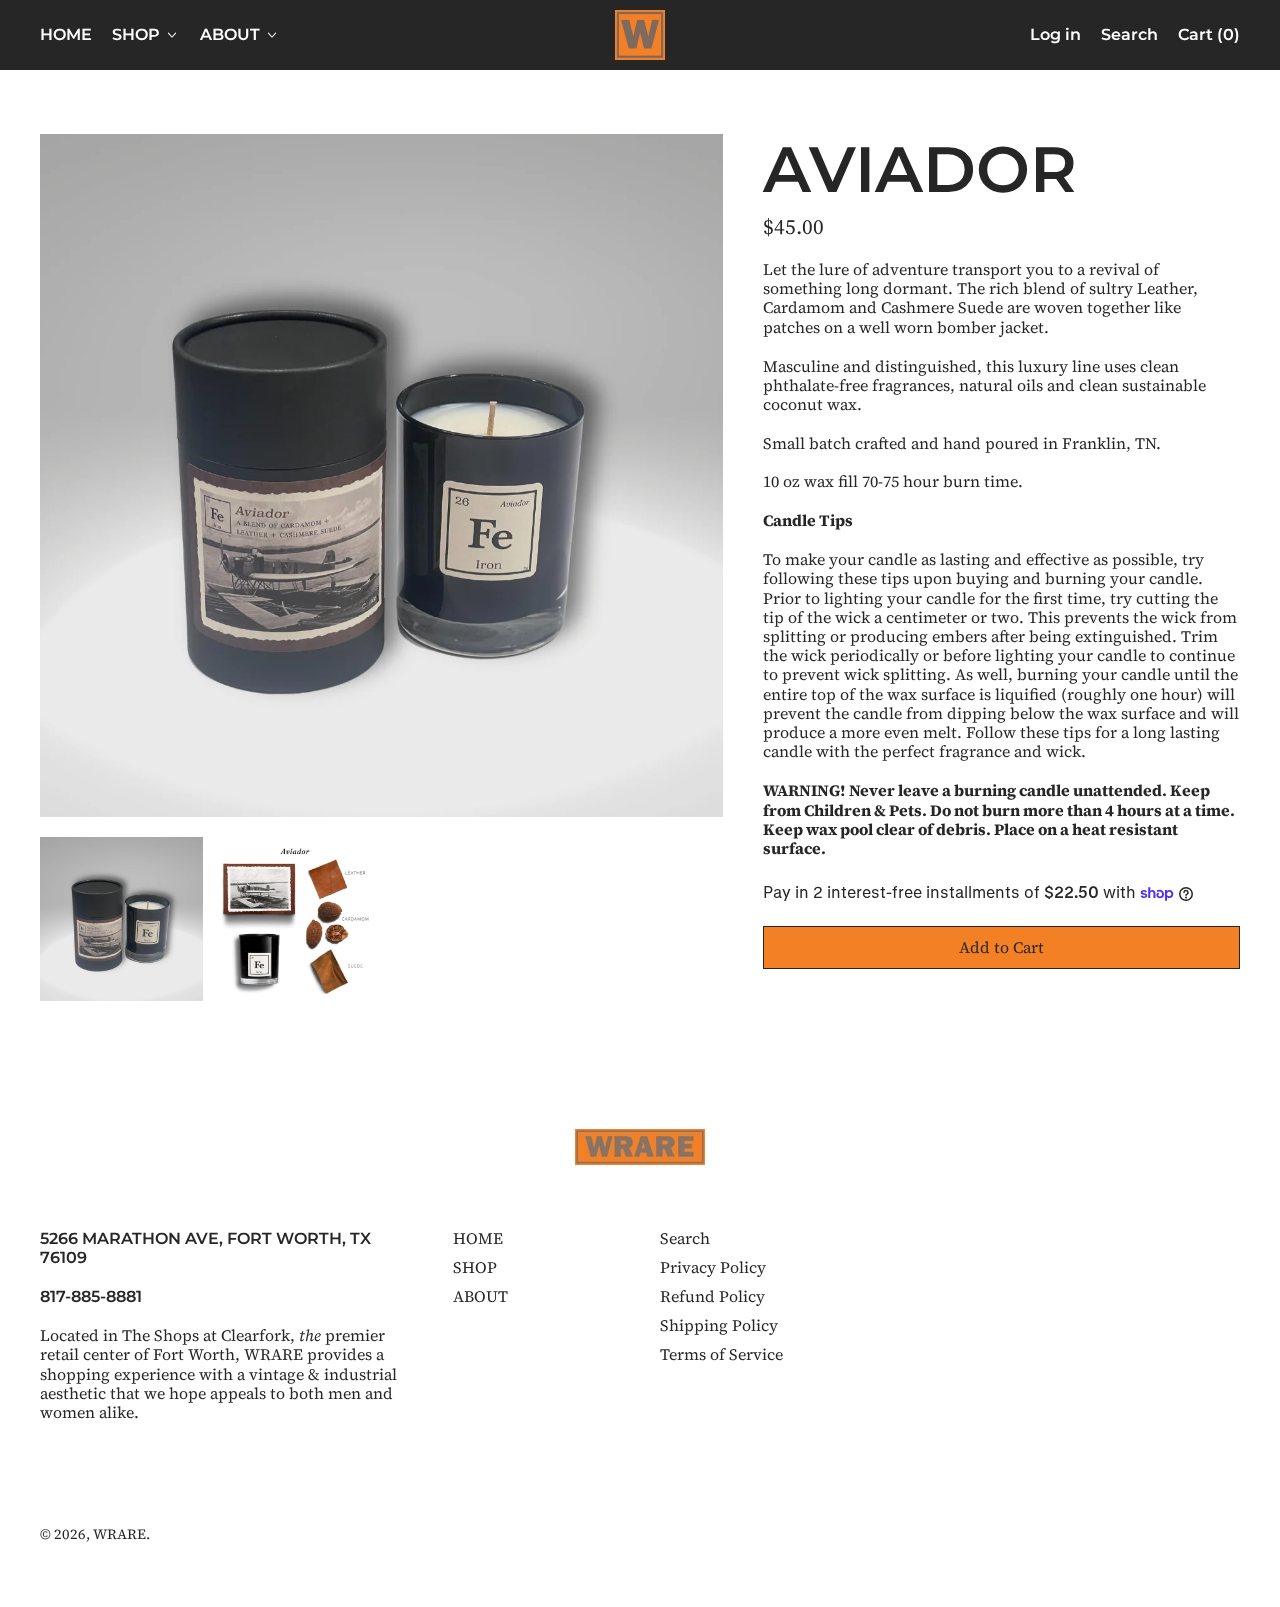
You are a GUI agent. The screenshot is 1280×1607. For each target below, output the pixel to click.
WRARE (119, 1534)
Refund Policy (712, 1296)
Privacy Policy (713, 1267)
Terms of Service (721, 1354)
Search (685, 1238)
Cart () (1208, 38)
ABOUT (480, 1296)
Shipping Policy (719, 1325)
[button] (1129, 35)
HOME (66, 34)
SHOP (475, 1267)
